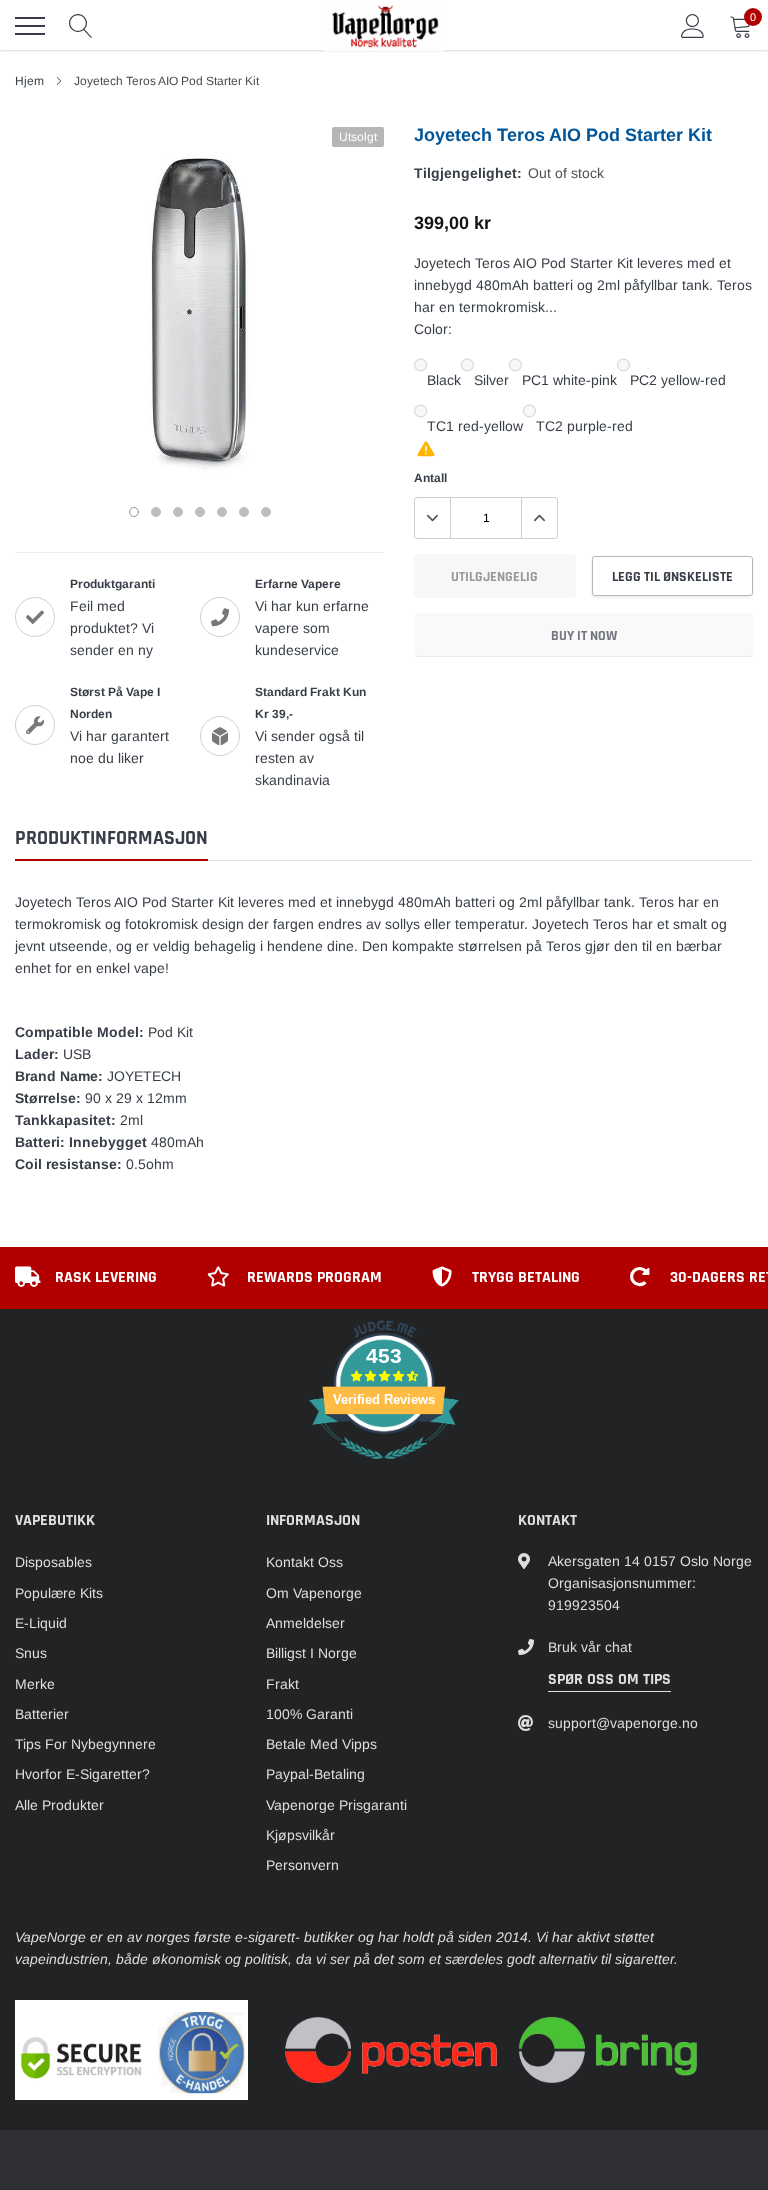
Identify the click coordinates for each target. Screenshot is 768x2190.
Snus (31, 1653)
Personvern (302, 1865)
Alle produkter (59, 1805)
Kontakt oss (304, 1562)
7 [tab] (266, 512)
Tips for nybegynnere (85, 1744)
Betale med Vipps (321, 1744)
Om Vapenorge (314, 1593)
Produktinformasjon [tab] (111, 838)
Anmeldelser (305, 1623)
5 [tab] (222, 512)
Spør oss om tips (609, 1679)
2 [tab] (156, 512)
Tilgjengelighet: (468, 173)
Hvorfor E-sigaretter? (82, 1774)
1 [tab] (134, 512)
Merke (35, 1684)
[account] (693, 26)
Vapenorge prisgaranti (336, 1805)
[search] (81, 26)
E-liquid (41, 1623)
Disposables (53, 1562)
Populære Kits (59, 1593)
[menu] (30, 26)
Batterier (42, 1714)
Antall (430, 478)
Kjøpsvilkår (300, 1835)
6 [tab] (244, 512)
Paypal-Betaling (315, 1774)
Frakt (282, 1684)
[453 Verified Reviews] (384, 1470)
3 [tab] (178, 512)
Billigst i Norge (311, 1653)
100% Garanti (309, 1714)
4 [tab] (200, 512)
